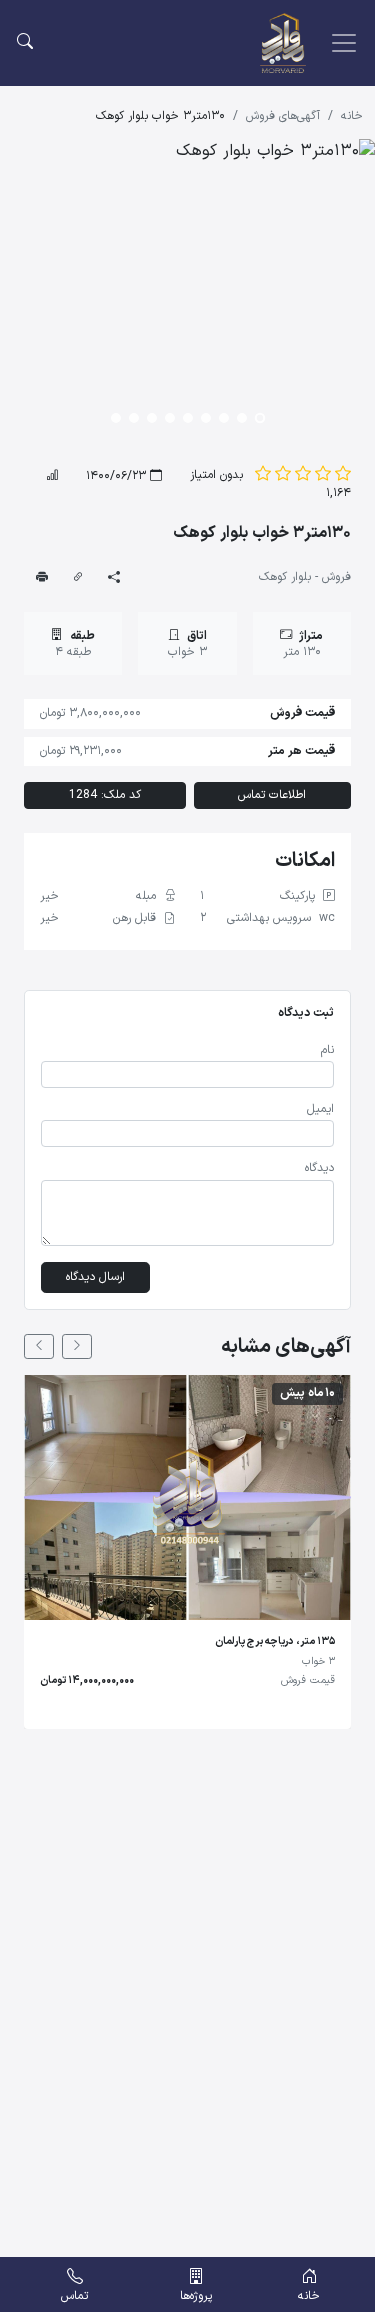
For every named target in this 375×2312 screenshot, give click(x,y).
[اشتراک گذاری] (114, 578)
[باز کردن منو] (344, 43)
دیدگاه (319, 1168)
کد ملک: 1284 (105, 795)
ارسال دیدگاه (95, 1277)
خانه (352, 116)
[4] (283, 475)
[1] (343, 475)
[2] (323, 475)
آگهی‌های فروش (283, 116)
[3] (303, 475)
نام (327, 1050)
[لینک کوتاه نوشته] (78, 578)
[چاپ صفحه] (42, 578)
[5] (263, 475)
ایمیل (320, 1109)
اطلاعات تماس (272, 795)
